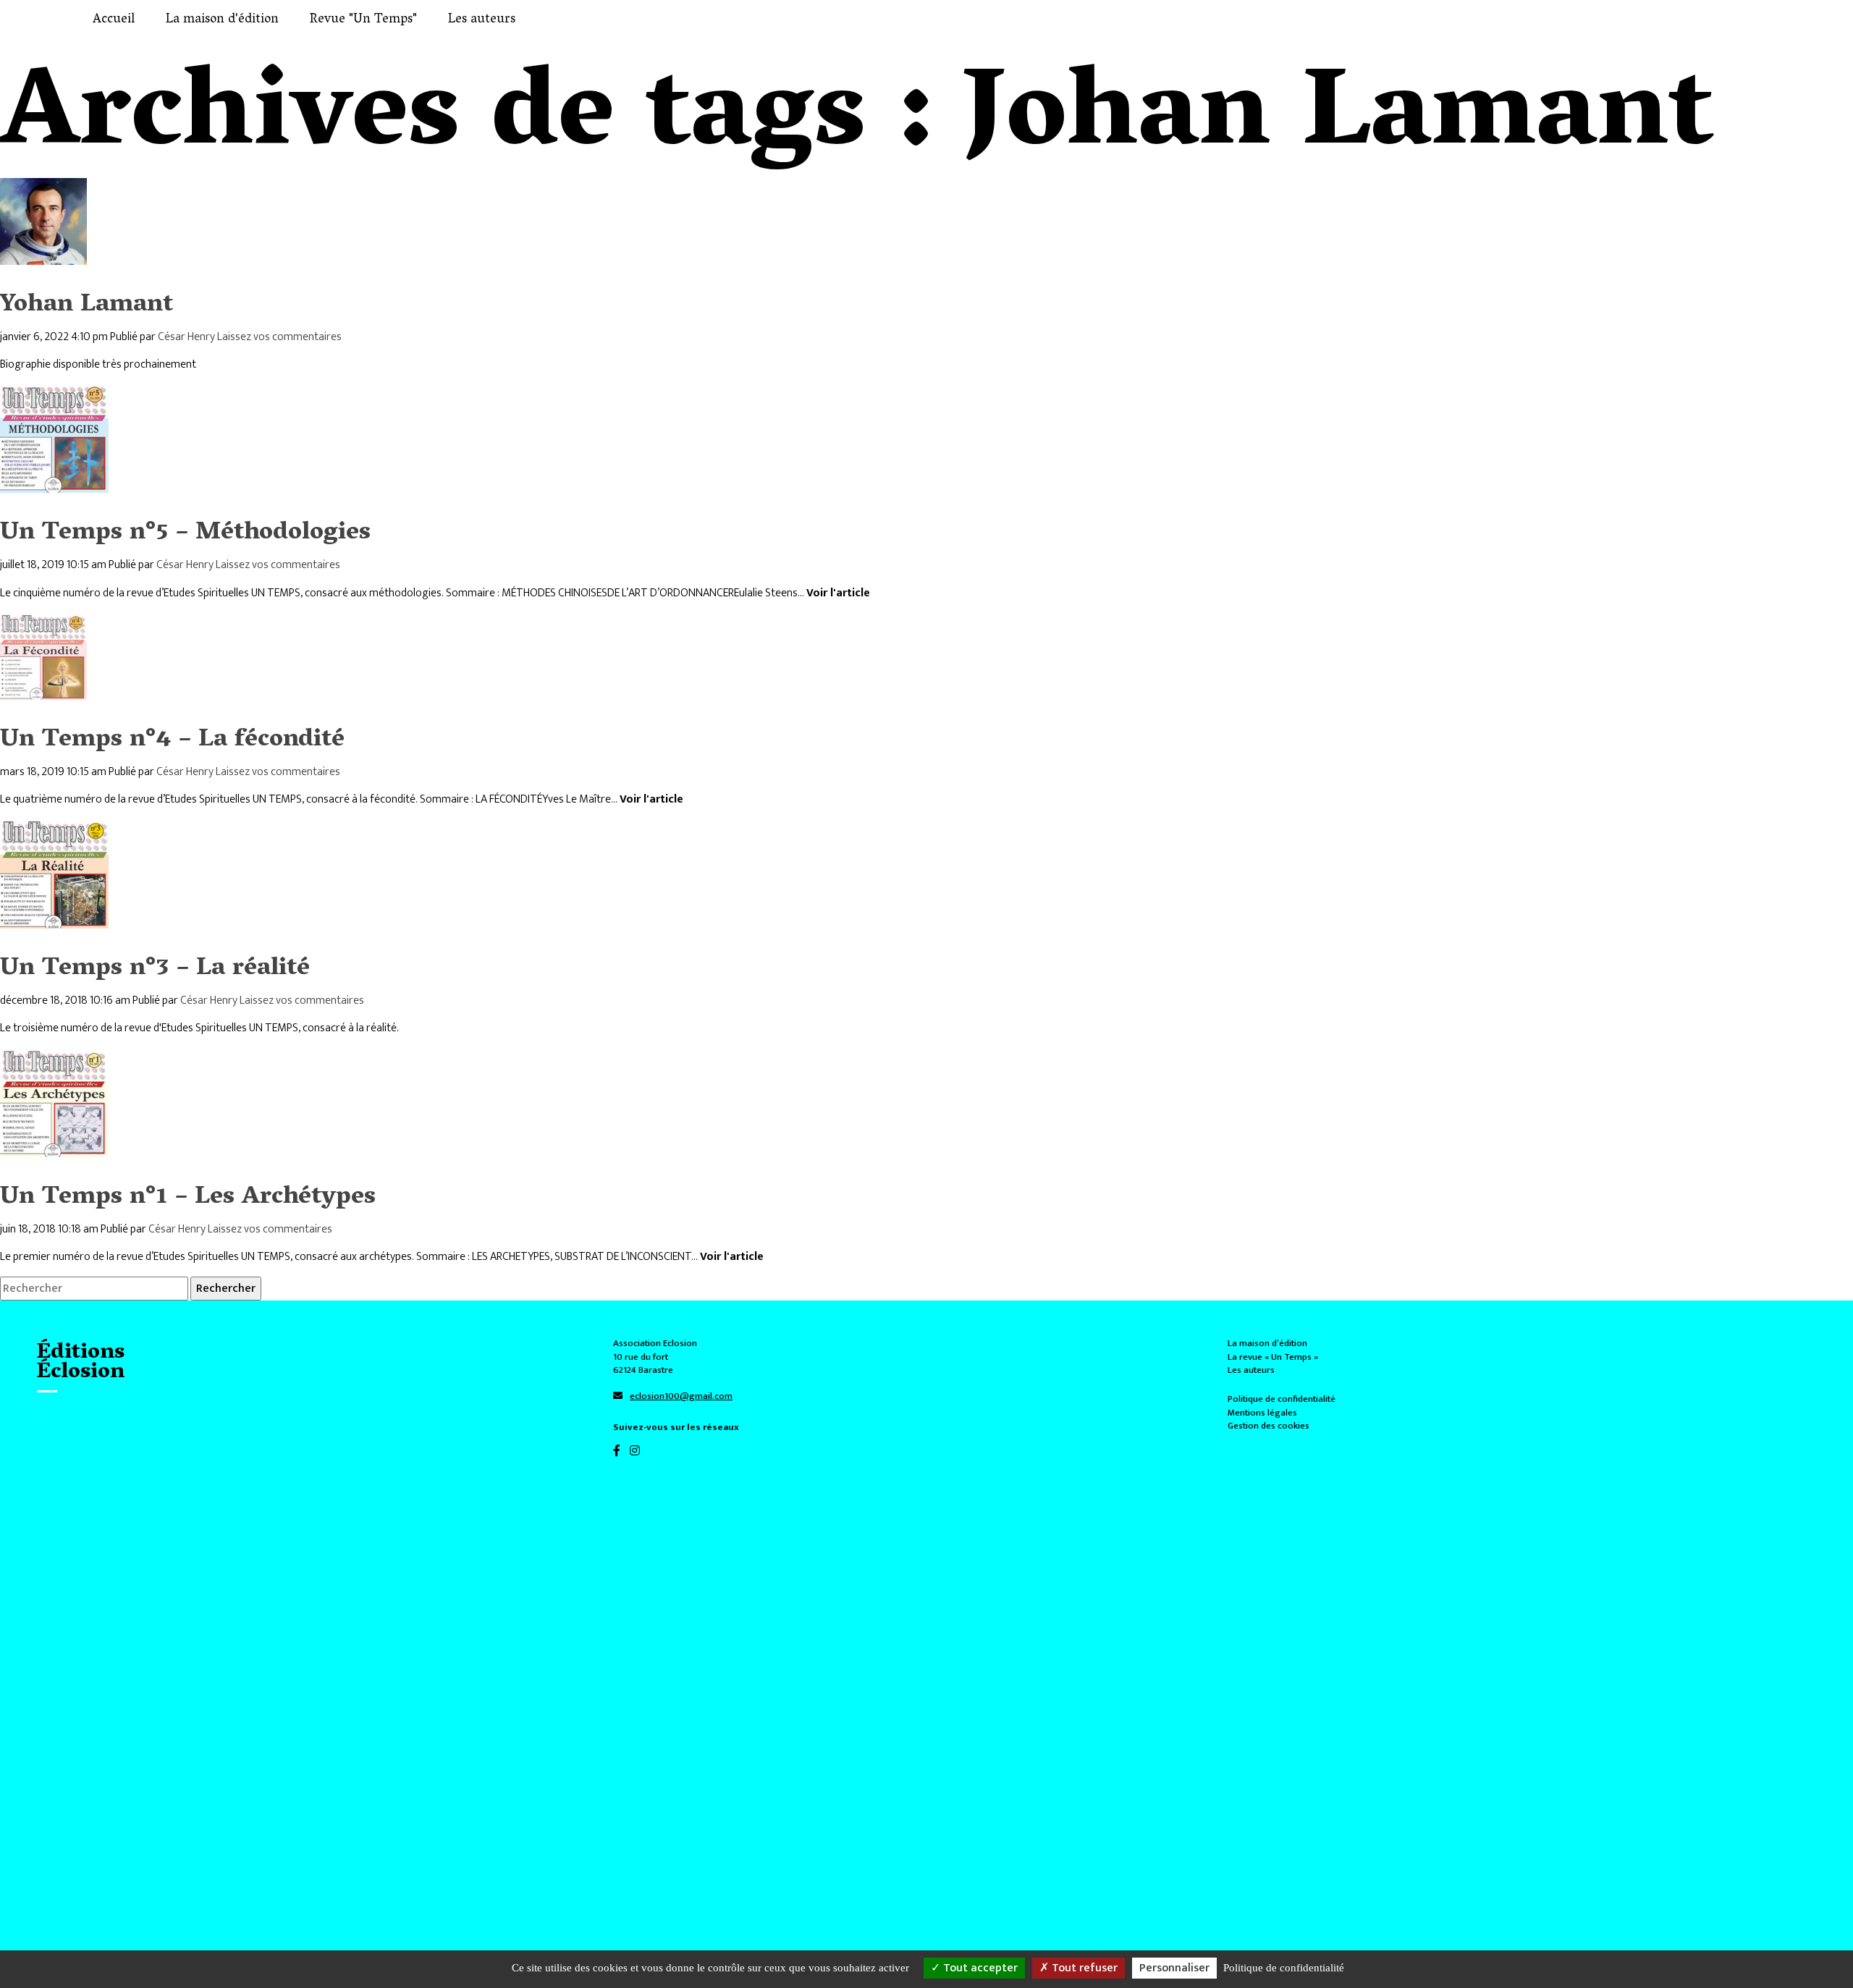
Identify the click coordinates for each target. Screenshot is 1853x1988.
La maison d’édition (1267, 1343)
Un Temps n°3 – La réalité (155, 969)
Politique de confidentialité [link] (1284, 1968)
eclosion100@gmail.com (681, 1396)
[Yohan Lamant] (43, 256)
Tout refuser (1083, 1968)
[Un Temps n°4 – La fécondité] (43, 691)
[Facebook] (621, 1451)
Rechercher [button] (226, 1289)
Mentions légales (1262, 1413)
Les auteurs (1251, 1370)
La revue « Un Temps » (1273, 1357)
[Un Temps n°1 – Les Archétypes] (54, 1148)
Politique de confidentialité (1282, 1399)
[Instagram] (638, 1451)
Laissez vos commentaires (279, 337)
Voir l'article (838, 593)
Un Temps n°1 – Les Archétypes (188, 1198)
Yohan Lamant (86, 306)
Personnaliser (1174, 1968)
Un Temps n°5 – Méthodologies (185, 534)
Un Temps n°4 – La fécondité (172, 741)
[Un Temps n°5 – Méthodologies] (54, 485)
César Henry (186, 337)
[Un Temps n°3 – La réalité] (54, 919)
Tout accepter (979, 1968)
